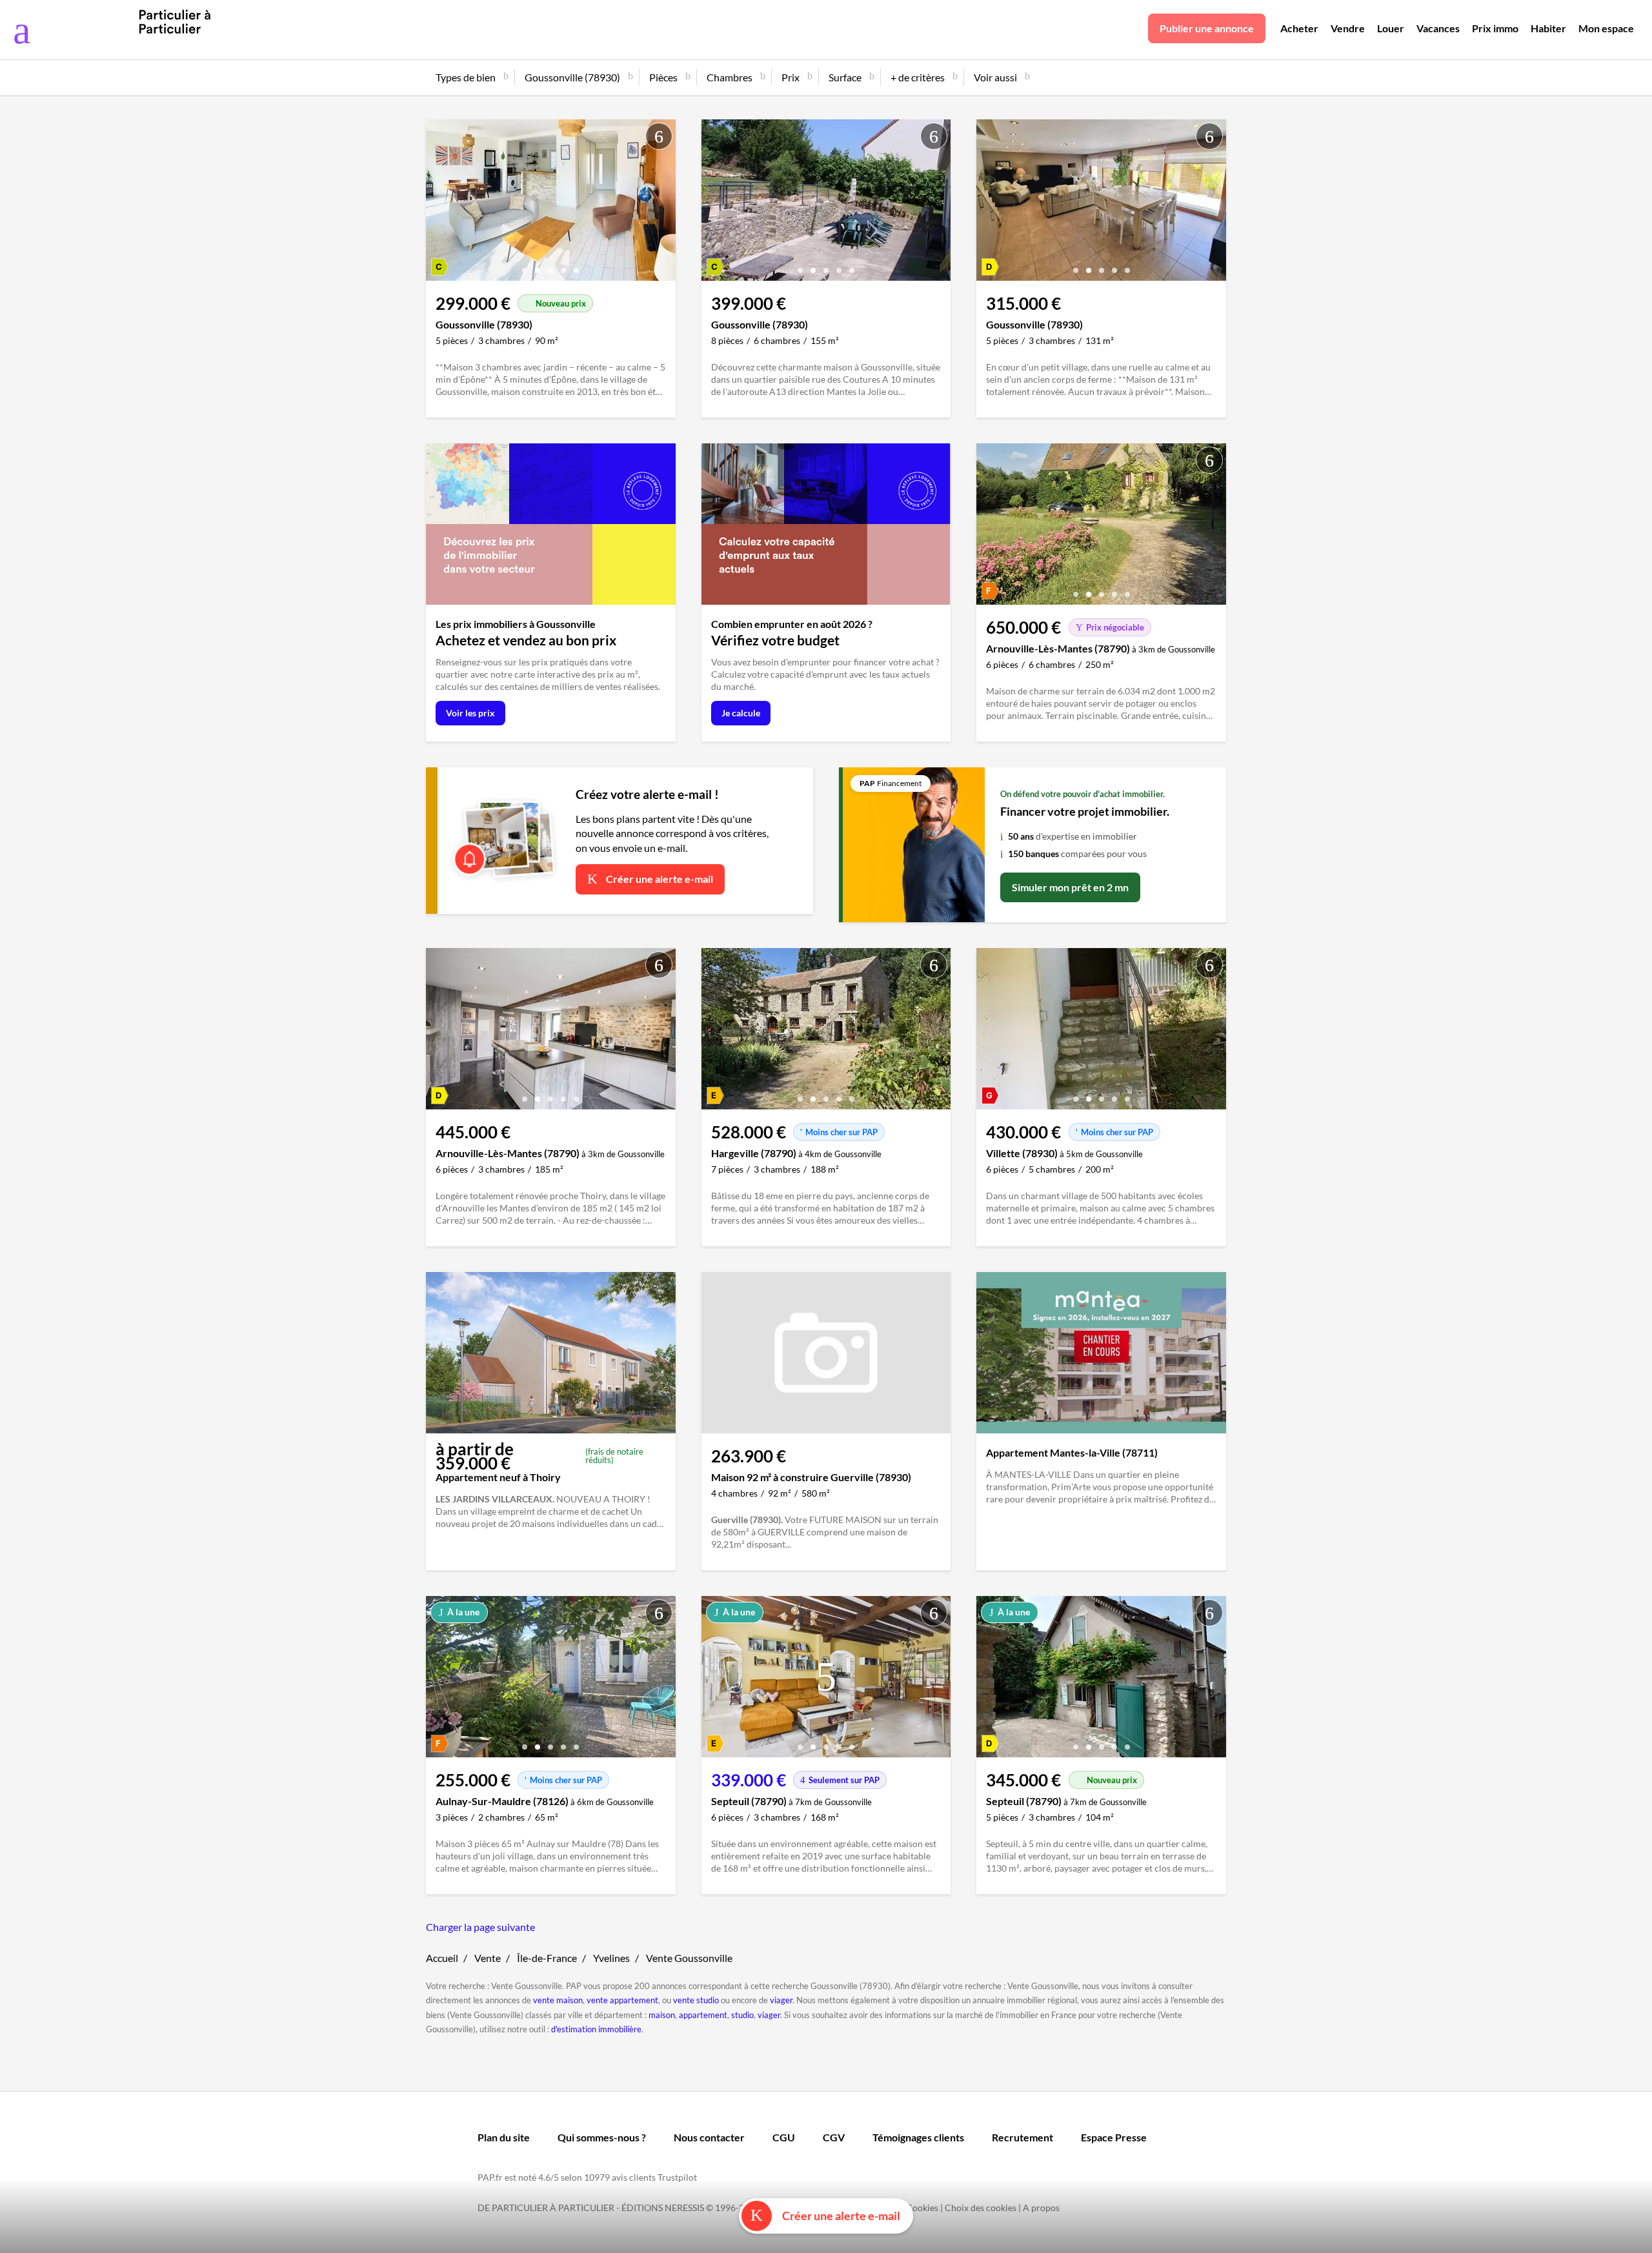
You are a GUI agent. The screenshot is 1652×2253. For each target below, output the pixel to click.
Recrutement (1022, 2137)
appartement (703, 2015)
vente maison (558, 2000)
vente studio (696, 2000)
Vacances (1438, 28)
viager (781, 2000)
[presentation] (439, 203)
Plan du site (504, 2137)
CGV (834, 2137)
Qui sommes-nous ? (602, 2137)
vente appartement (622, 2000)
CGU (784, 2137)
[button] (525, 266)
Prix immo (1495, 28)
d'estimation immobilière (596, 2029)
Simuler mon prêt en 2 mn (1070, 887)
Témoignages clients (918, 2137)
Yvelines (611, 1958)
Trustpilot (677, 2177)
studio (742, 2015)
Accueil (442, 1958)
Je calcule (741, 713)
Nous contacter (709, 2137)
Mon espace (1606, 28)
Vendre (1348, 28)
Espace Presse (1114, 2137)
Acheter (1299, 28)
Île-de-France (547, 1958)
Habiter (1548, 28)
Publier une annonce (1207, 28)
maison (662, 2015)
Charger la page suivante (480, 1927)
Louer (1391, 28)
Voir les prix (470, 713)
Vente (488, 1958)
